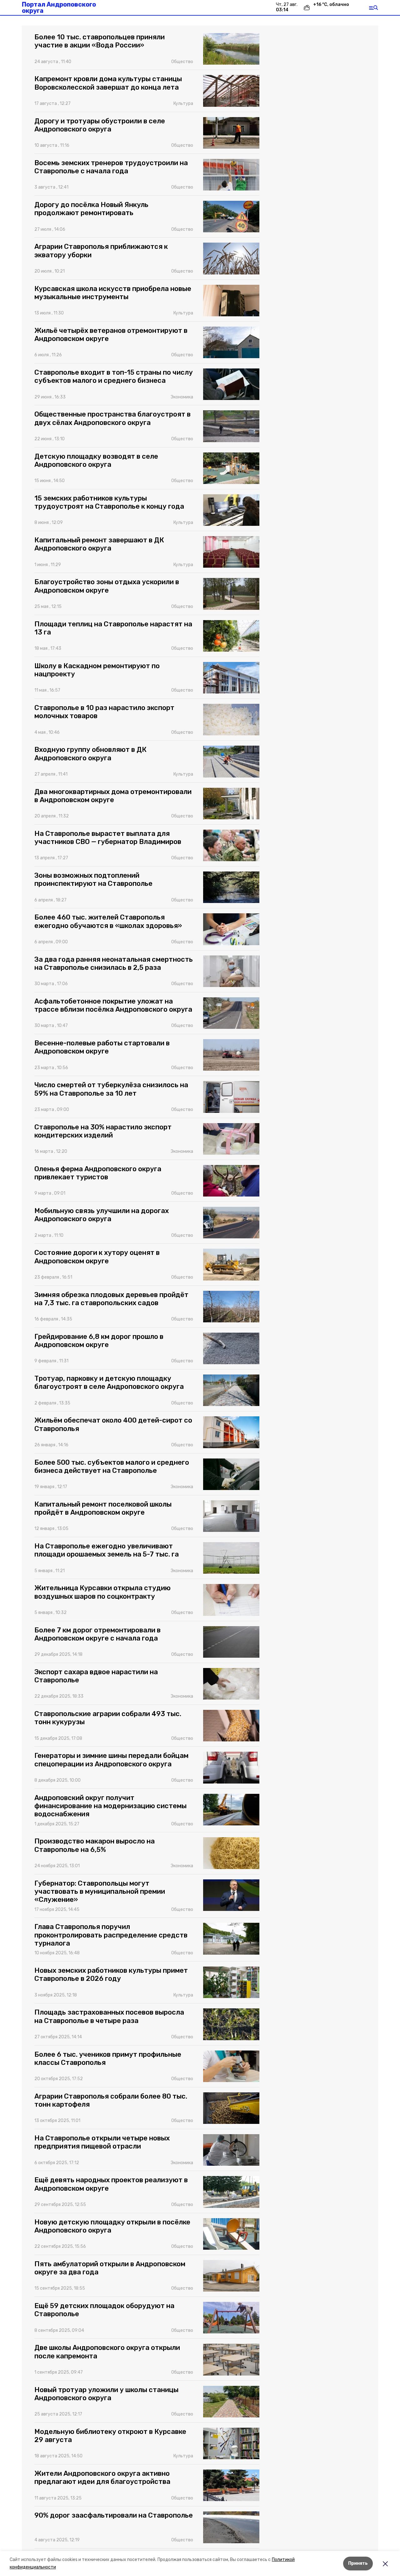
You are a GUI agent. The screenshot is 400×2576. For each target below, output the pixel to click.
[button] (231, 49)
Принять (358, 2563)
